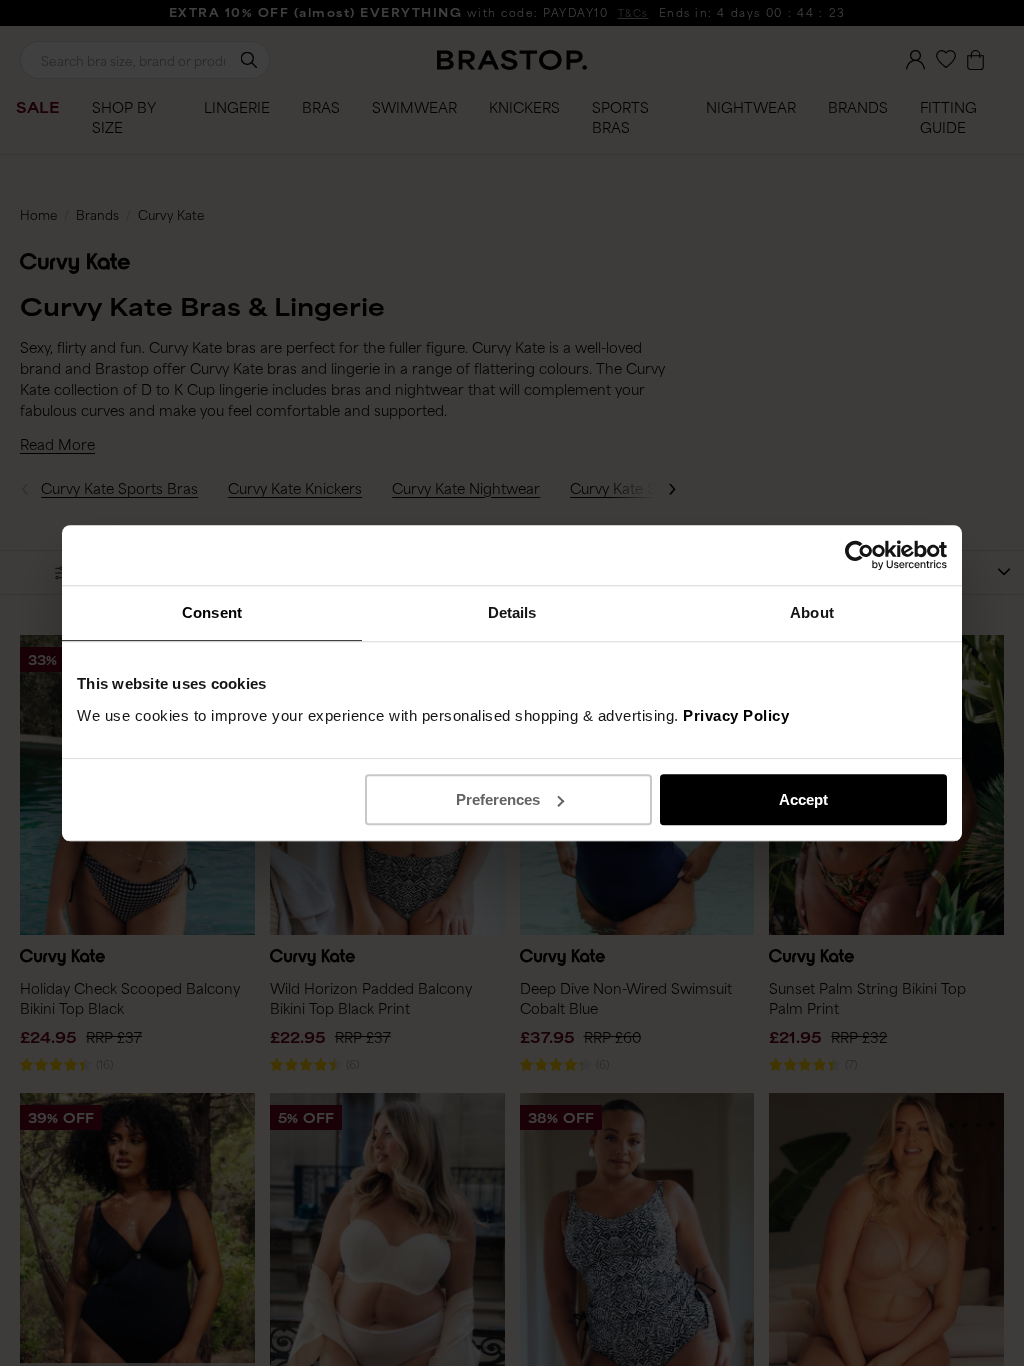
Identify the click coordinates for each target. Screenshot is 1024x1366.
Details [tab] (512, 612)
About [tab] (812, 612)
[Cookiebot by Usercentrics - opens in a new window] (859, 555)
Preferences (498, 799)
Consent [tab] (212, 612)
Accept (803, 799)
